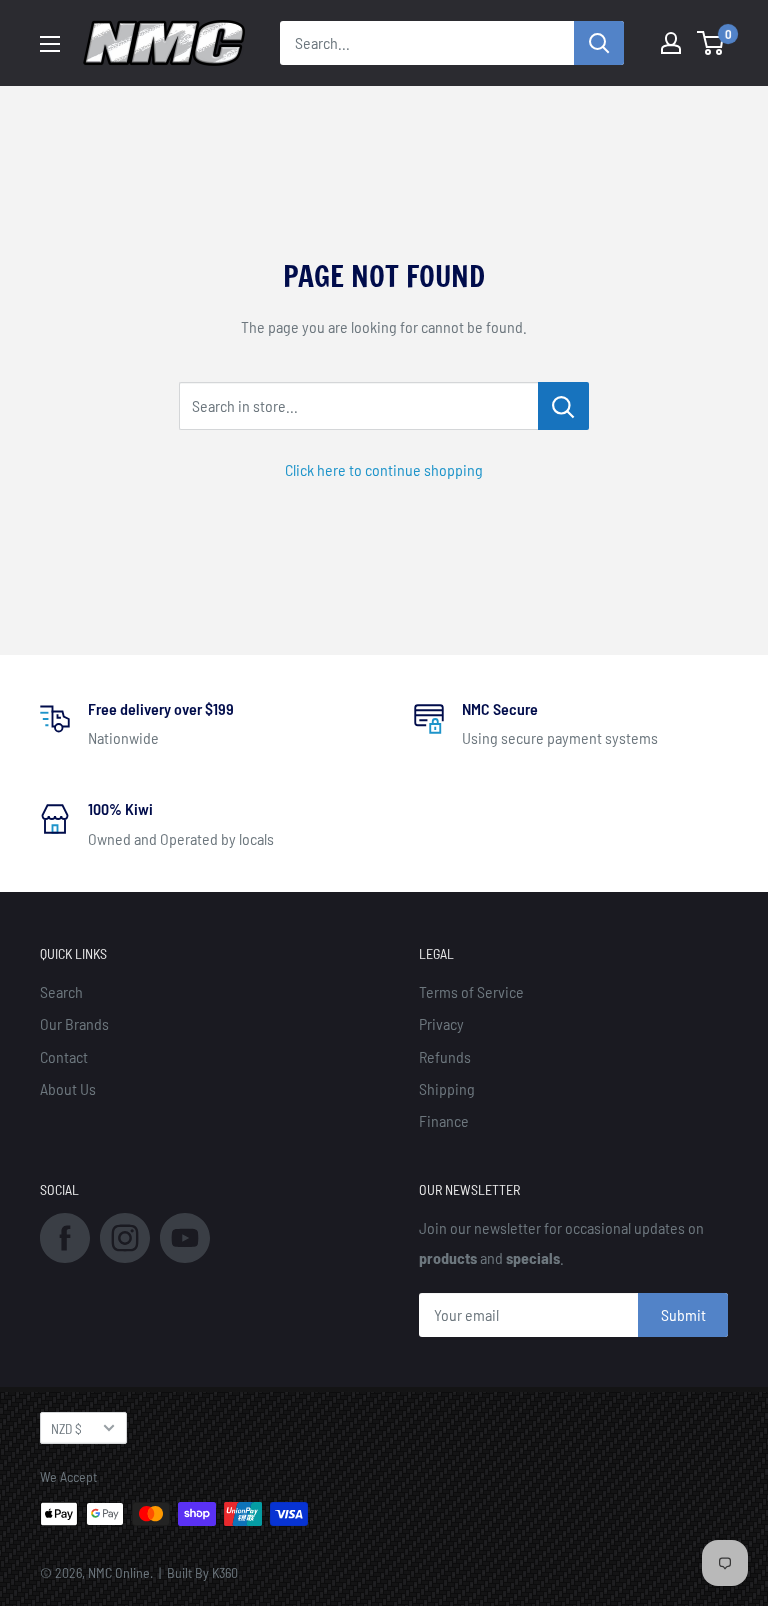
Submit (683, 1314)
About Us (68, 1088)
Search (61, 991)
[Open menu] (50, 44)
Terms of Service (471, 991)
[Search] (599, 43)
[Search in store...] (563, 406)
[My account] (671, 43)
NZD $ (66, 1428)
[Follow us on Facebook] (65, 1236)
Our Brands (74, 1023)
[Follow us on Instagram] (125, 1236)
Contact (64, 1056)
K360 (225, 1572)
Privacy (441, 1023)
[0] (711, 43)
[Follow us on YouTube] (185, 1236)
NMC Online (119, 1572)
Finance (444, 1120)
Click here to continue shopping (384, 469)
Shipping (447, 1088)
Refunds (445, 1056)
